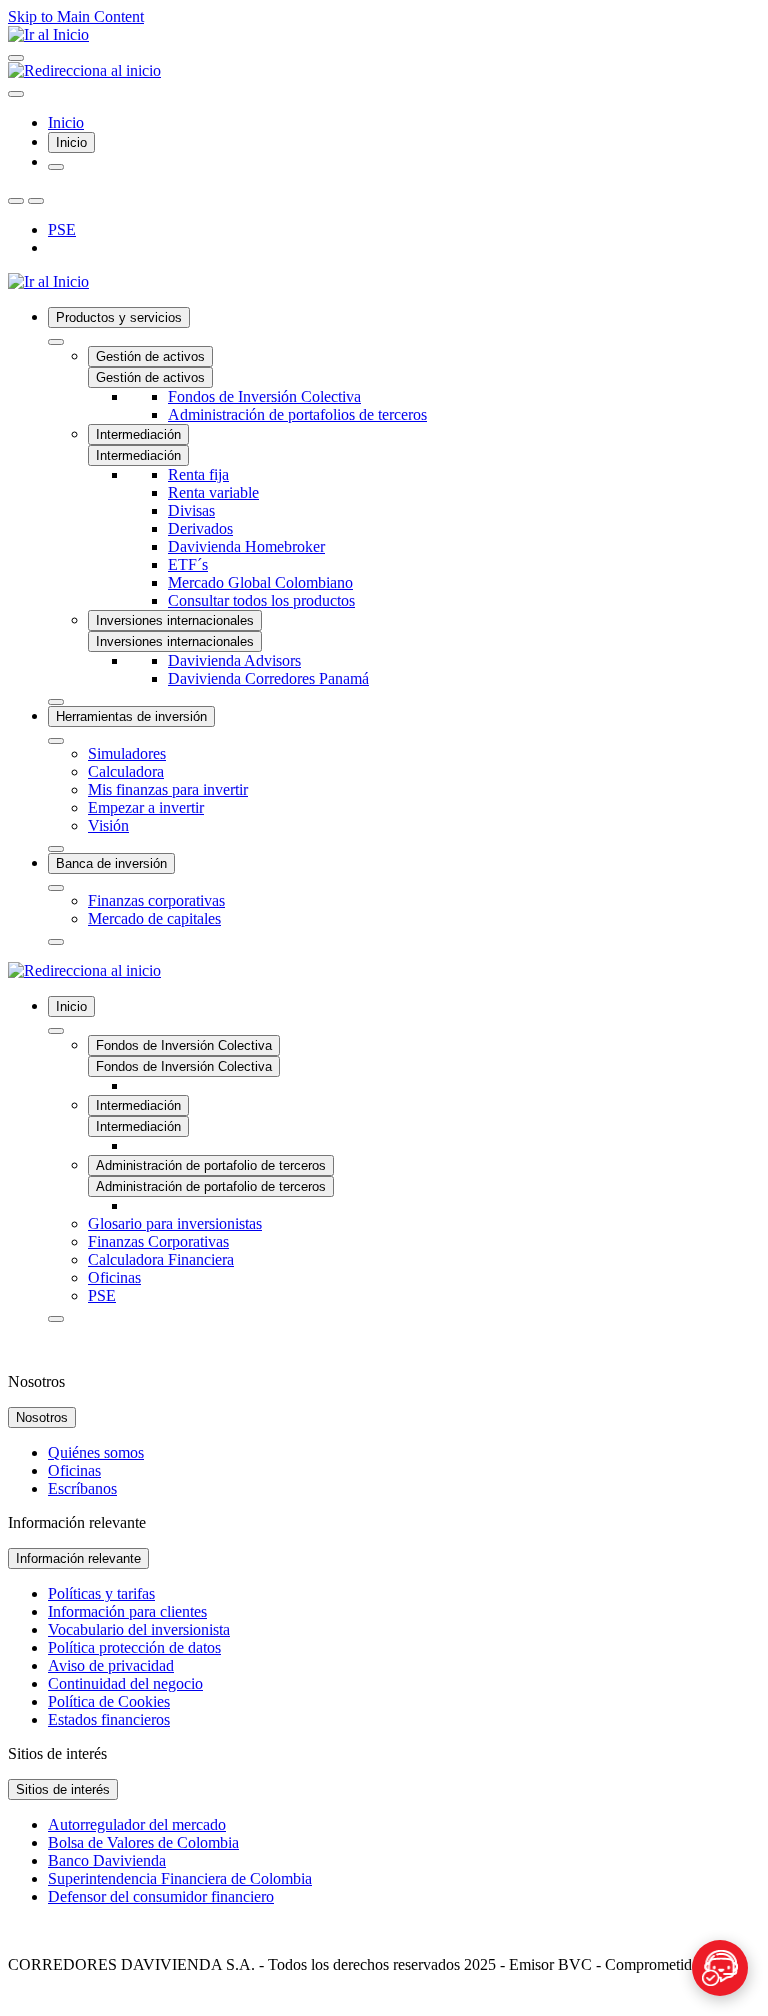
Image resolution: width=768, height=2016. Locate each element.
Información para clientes (127, 1611)
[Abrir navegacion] (16, 58)
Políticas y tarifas (101, 1593)
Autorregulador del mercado (137, 1824)
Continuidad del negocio (125, 1683)
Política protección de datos (134, 1647)
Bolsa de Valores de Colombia (143, 1842)
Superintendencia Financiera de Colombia (180, 1878)
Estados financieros (109, 1719)
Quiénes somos (96, 1452)
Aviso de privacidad (111, 1665)
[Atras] (16, 201)
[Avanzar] (56, 702)
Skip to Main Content (76, 16)
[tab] (71, 142)
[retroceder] (56, 342)
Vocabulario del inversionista (139, 1629)
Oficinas (74, 1470)
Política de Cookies (109, 1701)
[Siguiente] (36, 201)
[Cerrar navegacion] (16, 94)
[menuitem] (404, 506)
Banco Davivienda (107, 1860)
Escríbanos (82, 1488)
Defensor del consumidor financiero (161, 1896)
